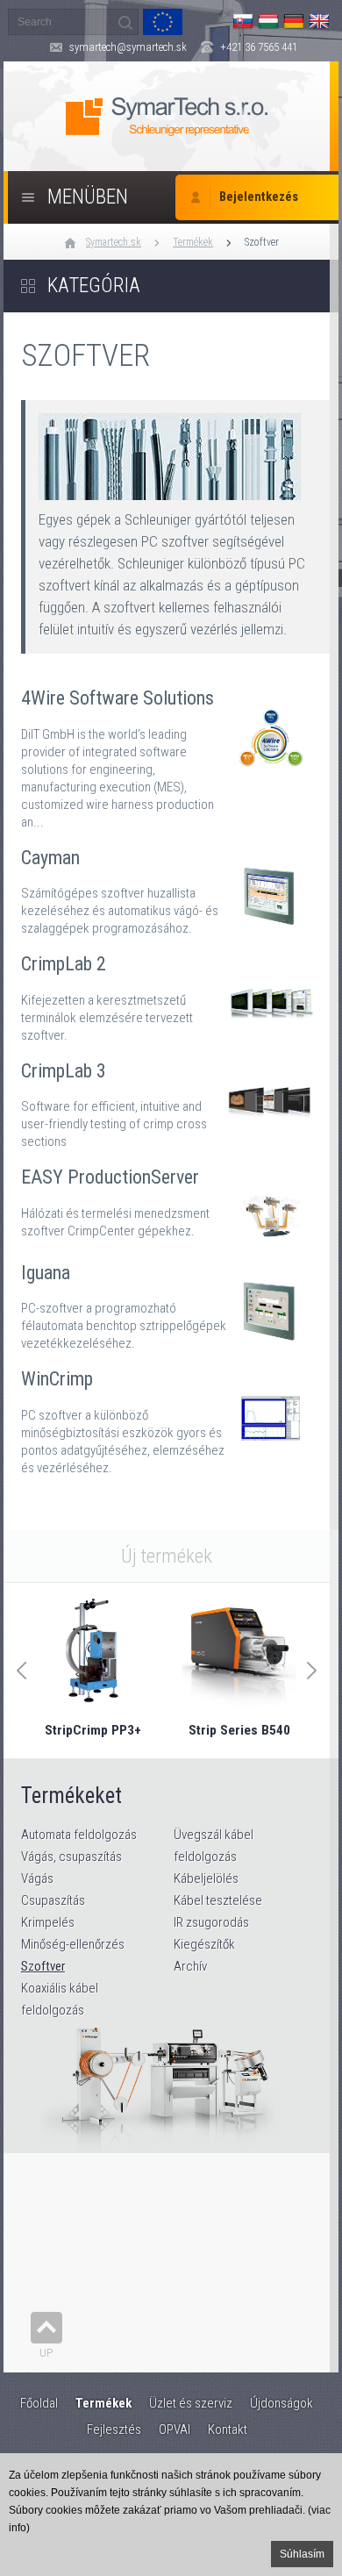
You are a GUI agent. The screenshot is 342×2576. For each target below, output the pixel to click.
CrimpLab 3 (171, 1098)
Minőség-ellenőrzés (73, 1944)
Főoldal (39, 2403)
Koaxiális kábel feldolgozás (60, 1999)
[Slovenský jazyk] (243, 21)
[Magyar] (268, 21)
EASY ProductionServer (171, 1198)
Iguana (171, 1299)
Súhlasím (302, 2554)
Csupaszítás (53, 1900)
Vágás (37, 1878)
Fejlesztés (114, 2429)
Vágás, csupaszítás (71, 1857)
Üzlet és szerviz (191, 2403)
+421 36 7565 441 (259, 47)
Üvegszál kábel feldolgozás (214, 1846)
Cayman (171, 884)
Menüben (88, 197)
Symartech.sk (114, 242)
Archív (190, 1966)
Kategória (94, 286)
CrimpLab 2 (171, 991)
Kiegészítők (204, 1944)
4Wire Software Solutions (171, 751)
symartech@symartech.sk (128, 47)
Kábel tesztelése (218, 1900)
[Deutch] (294, 21)
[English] (319, 21)
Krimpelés (48, 1922)
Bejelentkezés (259, 197)
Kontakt (228, 2429)
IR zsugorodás (211, 1922)
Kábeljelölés (206, 1878)
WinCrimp (171, 1414)
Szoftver (262, 242)
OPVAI (175, 2429)
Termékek (193, 242)
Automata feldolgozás (79, 1835)
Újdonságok (281, 2403)
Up (46, 2353)
